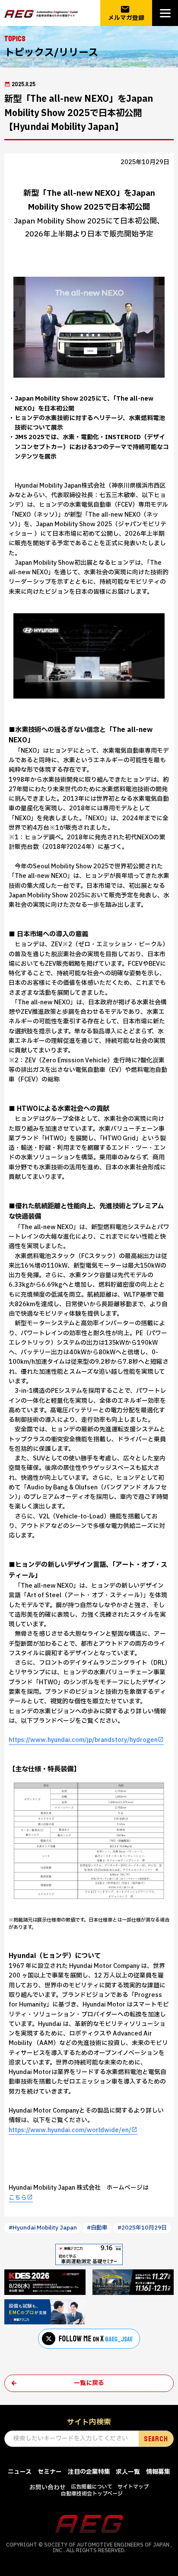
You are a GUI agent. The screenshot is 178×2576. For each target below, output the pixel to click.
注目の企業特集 (89, 2472)
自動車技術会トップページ (92, 2494)
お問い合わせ (48, 2487)
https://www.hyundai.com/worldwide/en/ (70, 2130)
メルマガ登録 (126, 13)
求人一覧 (128, 2472)
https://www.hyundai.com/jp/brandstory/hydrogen (83, 1740)
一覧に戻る (89, 2383)
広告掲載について (92, 2487)
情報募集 (158, 2472)
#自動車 (97, 2228)
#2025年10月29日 (142, 2228)
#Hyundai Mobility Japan (43, 2228)
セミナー (50, 2472)
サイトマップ (133, 2487)
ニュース (20, 2472)
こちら (18, 2198)
